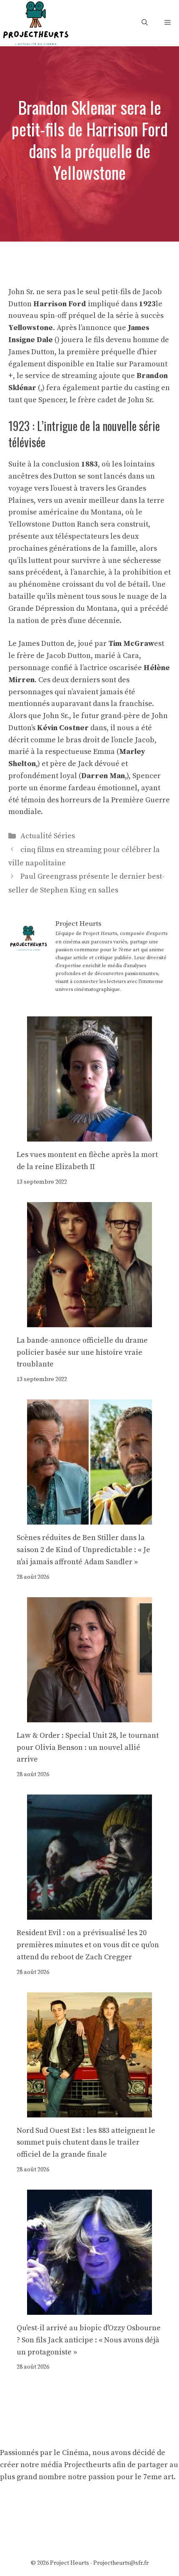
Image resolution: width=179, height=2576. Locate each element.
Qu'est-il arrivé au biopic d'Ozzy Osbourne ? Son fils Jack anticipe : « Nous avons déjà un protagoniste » (89, 2340)
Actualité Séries (48, 836)
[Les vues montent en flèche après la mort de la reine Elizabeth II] (89, 1135)
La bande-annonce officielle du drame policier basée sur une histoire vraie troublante (82, 1352)
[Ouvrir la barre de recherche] (145, 23)
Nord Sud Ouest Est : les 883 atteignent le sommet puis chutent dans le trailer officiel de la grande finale (86, 2143)
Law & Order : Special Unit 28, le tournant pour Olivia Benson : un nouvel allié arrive (88, 1748)
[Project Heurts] (35, 22)
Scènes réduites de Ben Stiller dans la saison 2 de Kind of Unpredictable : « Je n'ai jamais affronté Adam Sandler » (83, 1550)
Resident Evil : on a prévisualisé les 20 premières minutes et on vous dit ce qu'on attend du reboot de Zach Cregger (88, 1945)
